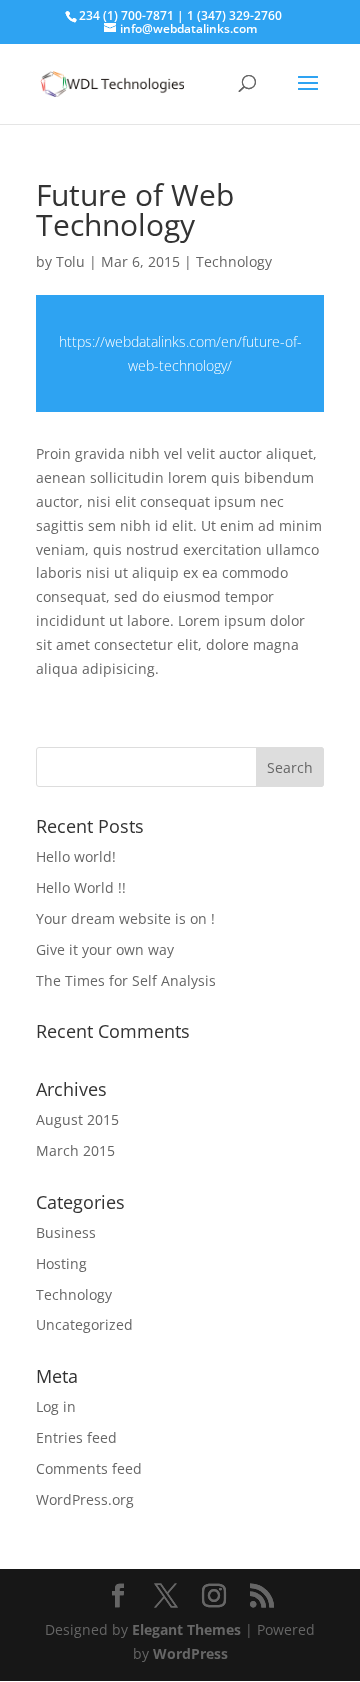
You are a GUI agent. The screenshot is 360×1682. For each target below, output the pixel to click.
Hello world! (76, 856)
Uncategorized (84, 1324)
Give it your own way (105, 949)
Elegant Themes (186, 1629)
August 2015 (77, 1119)
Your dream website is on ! (125, 918)
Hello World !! (81, 887)
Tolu (70, 261)
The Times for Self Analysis (126, 980)
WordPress (190, 1653)
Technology (234, 261)
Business (66, 1232)
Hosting (61, 1263)
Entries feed (76, 1437)
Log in (56, 1406)
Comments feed (89, 1468)
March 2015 (75, 1150)
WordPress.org (85, 1499)
